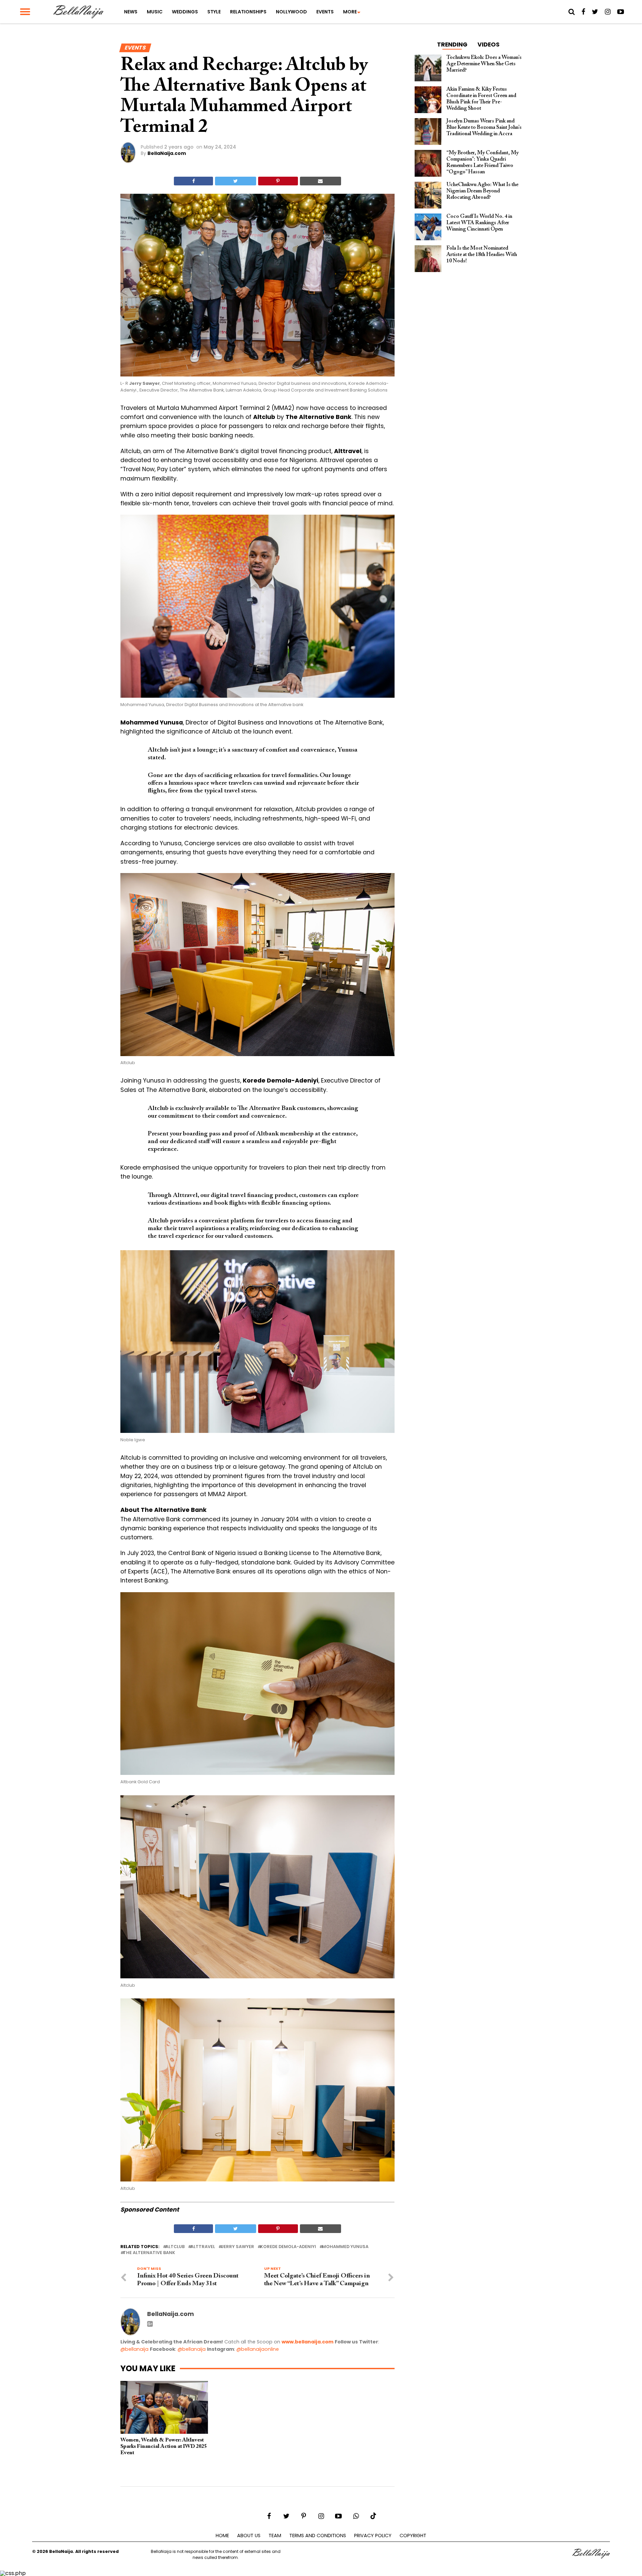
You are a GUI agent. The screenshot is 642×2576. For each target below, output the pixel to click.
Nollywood (291, 12)
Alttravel (203, 2247)
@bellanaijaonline (258, 2349)
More (350, 12)
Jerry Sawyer (238, 2247)
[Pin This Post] (278, 181)
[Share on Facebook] (193, 181)
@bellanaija (134, 2349)
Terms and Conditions (318, 2536)
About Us (249, 2536)
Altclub (175, 2247)
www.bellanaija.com (307, 2342)
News (131, 12)
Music (155, 12)
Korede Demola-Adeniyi (288, 2247)
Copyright (413, 2536)
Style (214, 12)
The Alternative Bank (149, 2253)
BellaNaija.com (167, 153)
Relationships (248, 12)
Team (275, 2536)
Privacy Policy (373, 2536)
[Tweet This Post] (235, 181)
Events (325, 12)
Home (222, 2536)
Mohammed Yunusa (345, 2247)
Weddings (185, 12)
